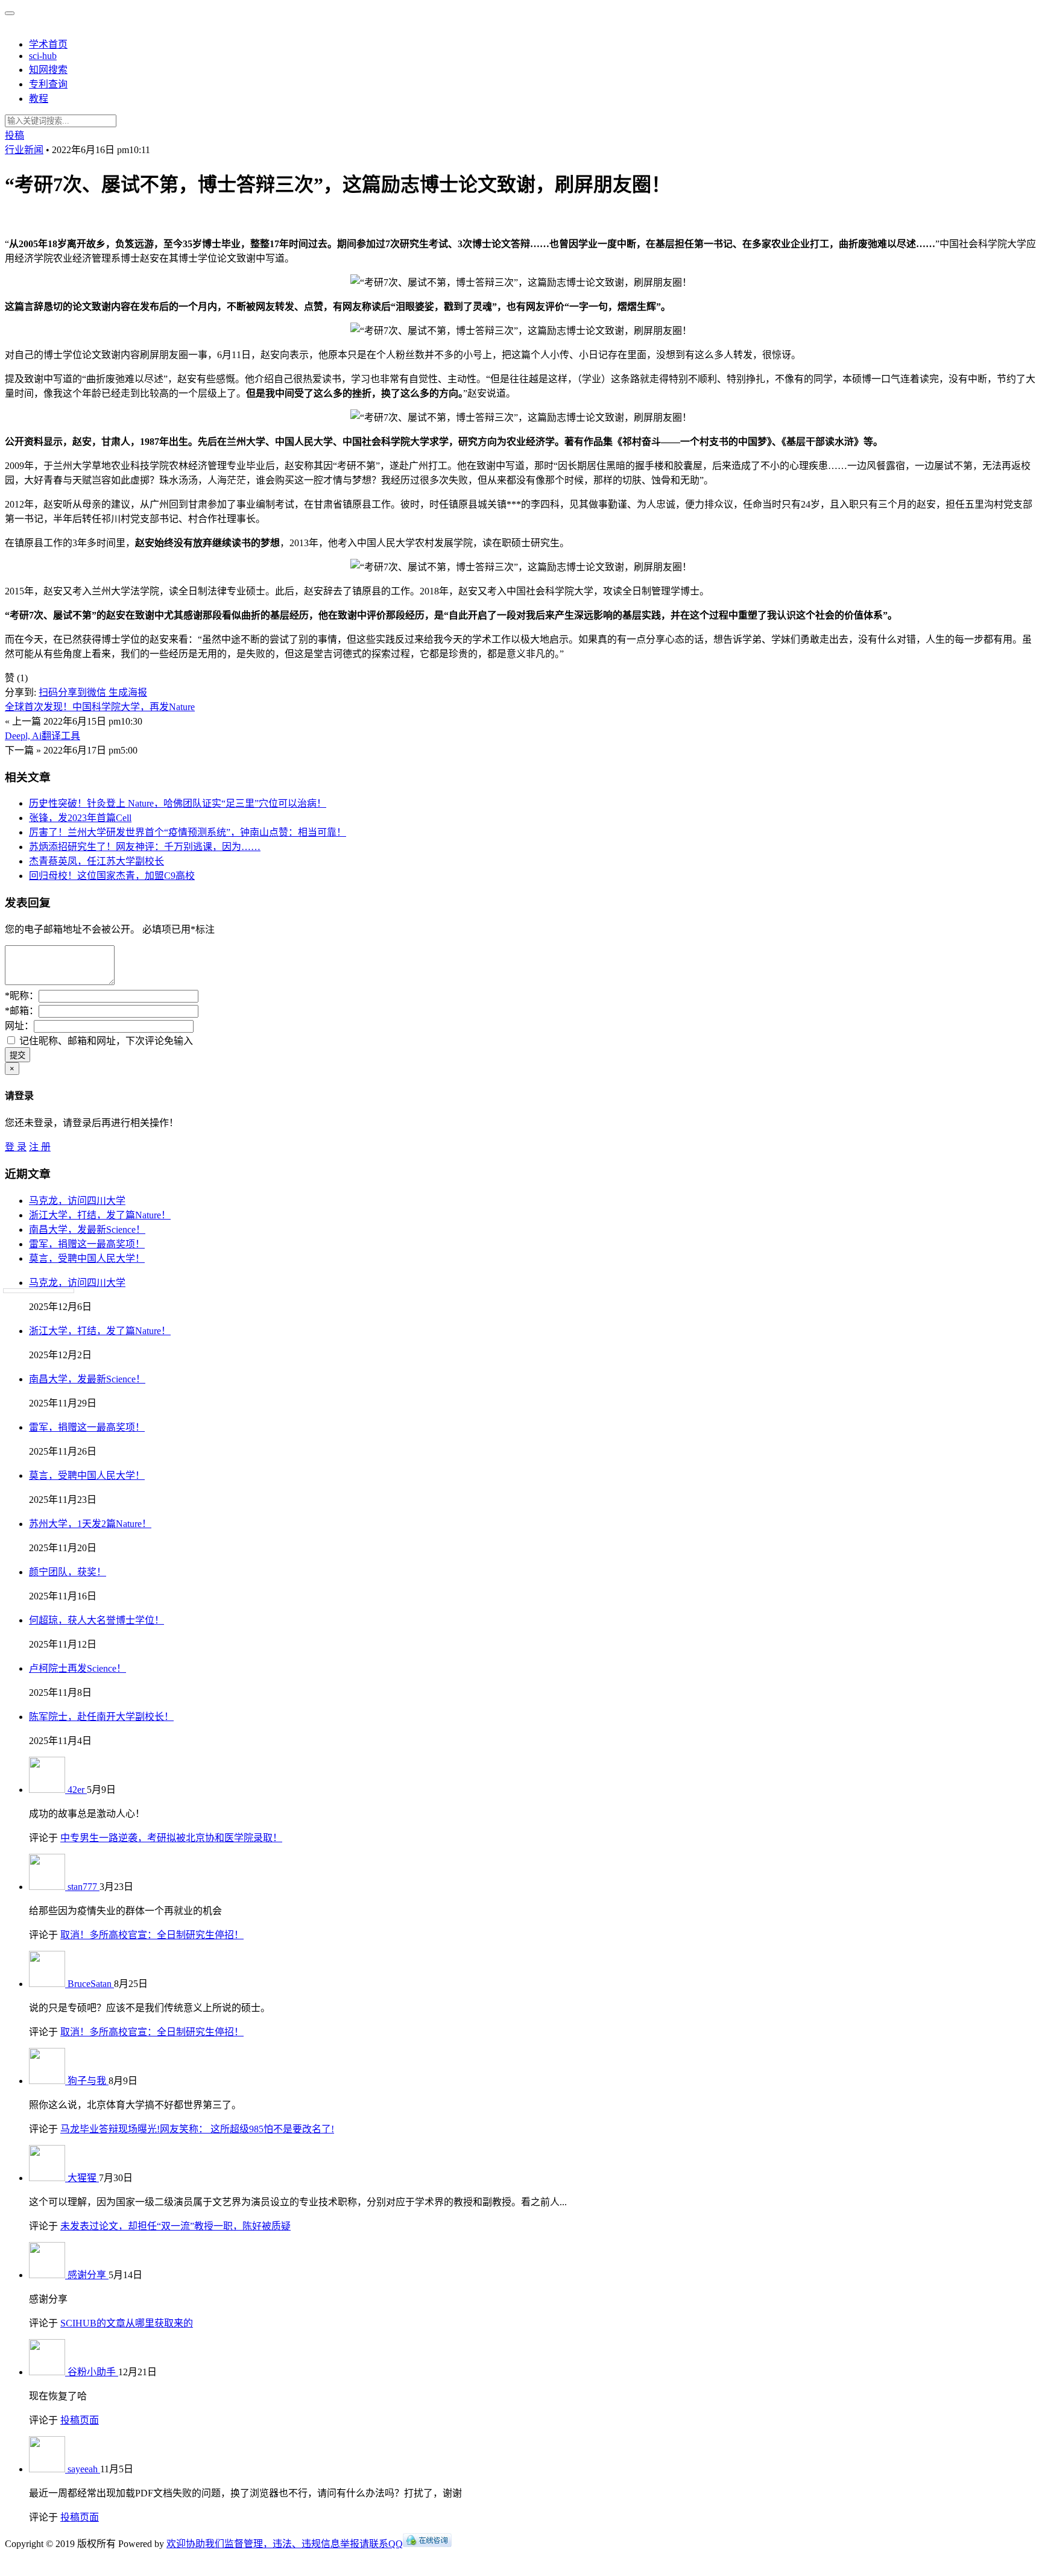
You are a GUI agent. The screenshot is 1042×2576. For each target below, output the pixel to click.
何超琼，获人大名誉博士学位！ (96, 1620)
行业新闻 (24, 150)
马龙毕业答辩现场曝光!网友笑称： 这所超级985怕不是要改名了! (197, 2129)
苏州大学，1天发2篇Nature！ (90, 1524)
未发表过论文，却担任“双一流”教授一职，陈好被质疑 (175, 2226)
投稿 (14, 135)
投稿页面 (80, 2420)
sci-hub (43, 56)
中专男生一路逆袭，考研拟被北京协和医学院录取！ (171, 1838)
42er (77, 1790)
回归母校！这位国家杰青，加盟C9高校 (112, 876)
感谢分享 (88, 2275)
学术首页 (48, 44)
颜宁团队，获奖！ (68, 1572)
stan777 (84, 1887)
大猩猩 (83, 2178)
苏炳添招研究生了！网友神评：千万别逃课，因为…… (145, 847)
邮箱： (22, 1011)
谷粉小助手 (93, 2372)
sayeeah (84, 2469)
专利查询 (48, 84)
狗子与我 (88, 2081)
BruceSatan (91, 1984)
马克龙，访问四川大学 (77, 1201)
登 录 (16, 1147)
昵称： (22, 996)
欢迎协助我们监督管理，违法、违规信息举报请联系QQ (285, 2544)
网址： (19, 1026)
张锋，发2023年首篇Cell (80, 818)
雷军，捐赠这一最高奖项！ (87, 1244)
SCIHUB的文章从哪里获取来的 (127, 2323)
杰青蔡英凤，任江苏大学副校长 (96, 861)
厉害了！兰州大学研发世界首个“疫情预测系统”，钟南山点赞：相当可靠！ (188, 832)
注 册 (40, 1147)
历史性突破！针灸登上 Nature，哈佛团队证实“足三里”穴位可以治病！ (178, 803)
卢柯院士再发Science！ (77, 1668)
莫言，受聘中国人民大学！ (87, 1258)
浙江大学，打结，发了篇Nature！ (100, 1215)
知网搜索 (48, 70)
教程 (39, 99)
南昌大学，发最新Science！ (87, 1230)
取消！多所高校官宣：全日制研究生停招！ (152, 1935)
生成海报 (128, 692)
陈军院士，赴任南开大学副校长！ (101, 1717)
